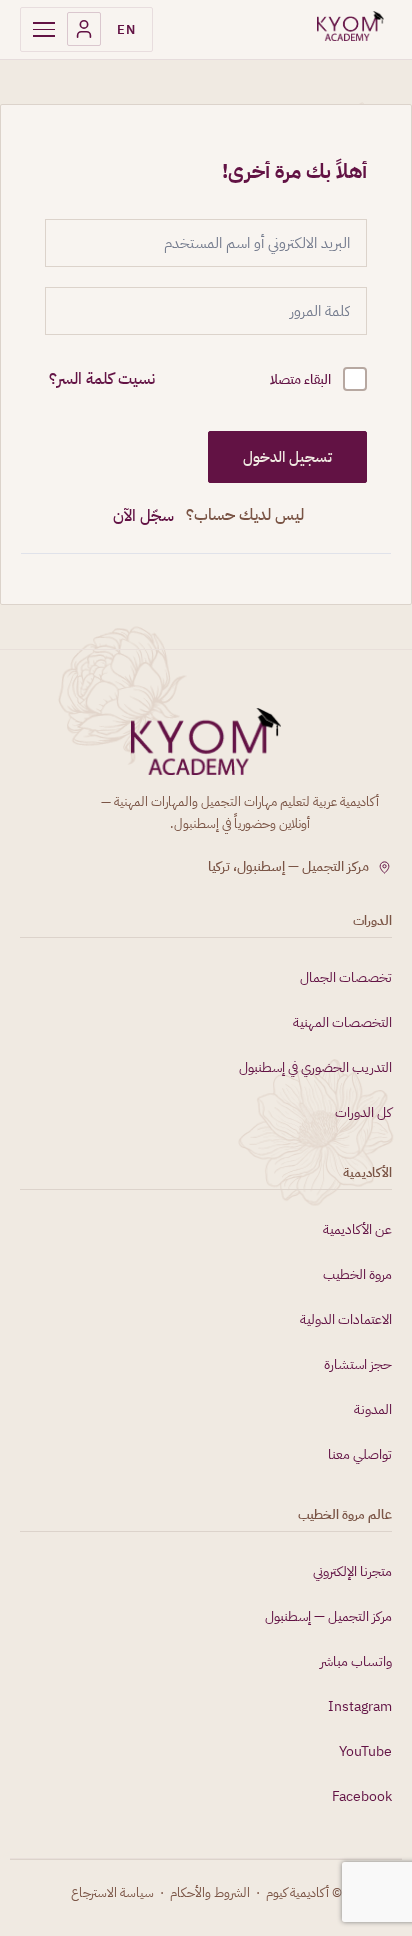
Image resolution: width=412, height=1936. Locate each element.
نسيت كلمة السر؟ (102, 379)
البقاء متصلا (300, 379)
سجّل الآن (143, 516)
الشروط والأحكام (210, 1892)
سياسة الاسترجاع (112, 1892)
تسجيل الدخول (287, 457)
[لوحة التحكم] (84, 29)
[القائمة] (44, 29)
